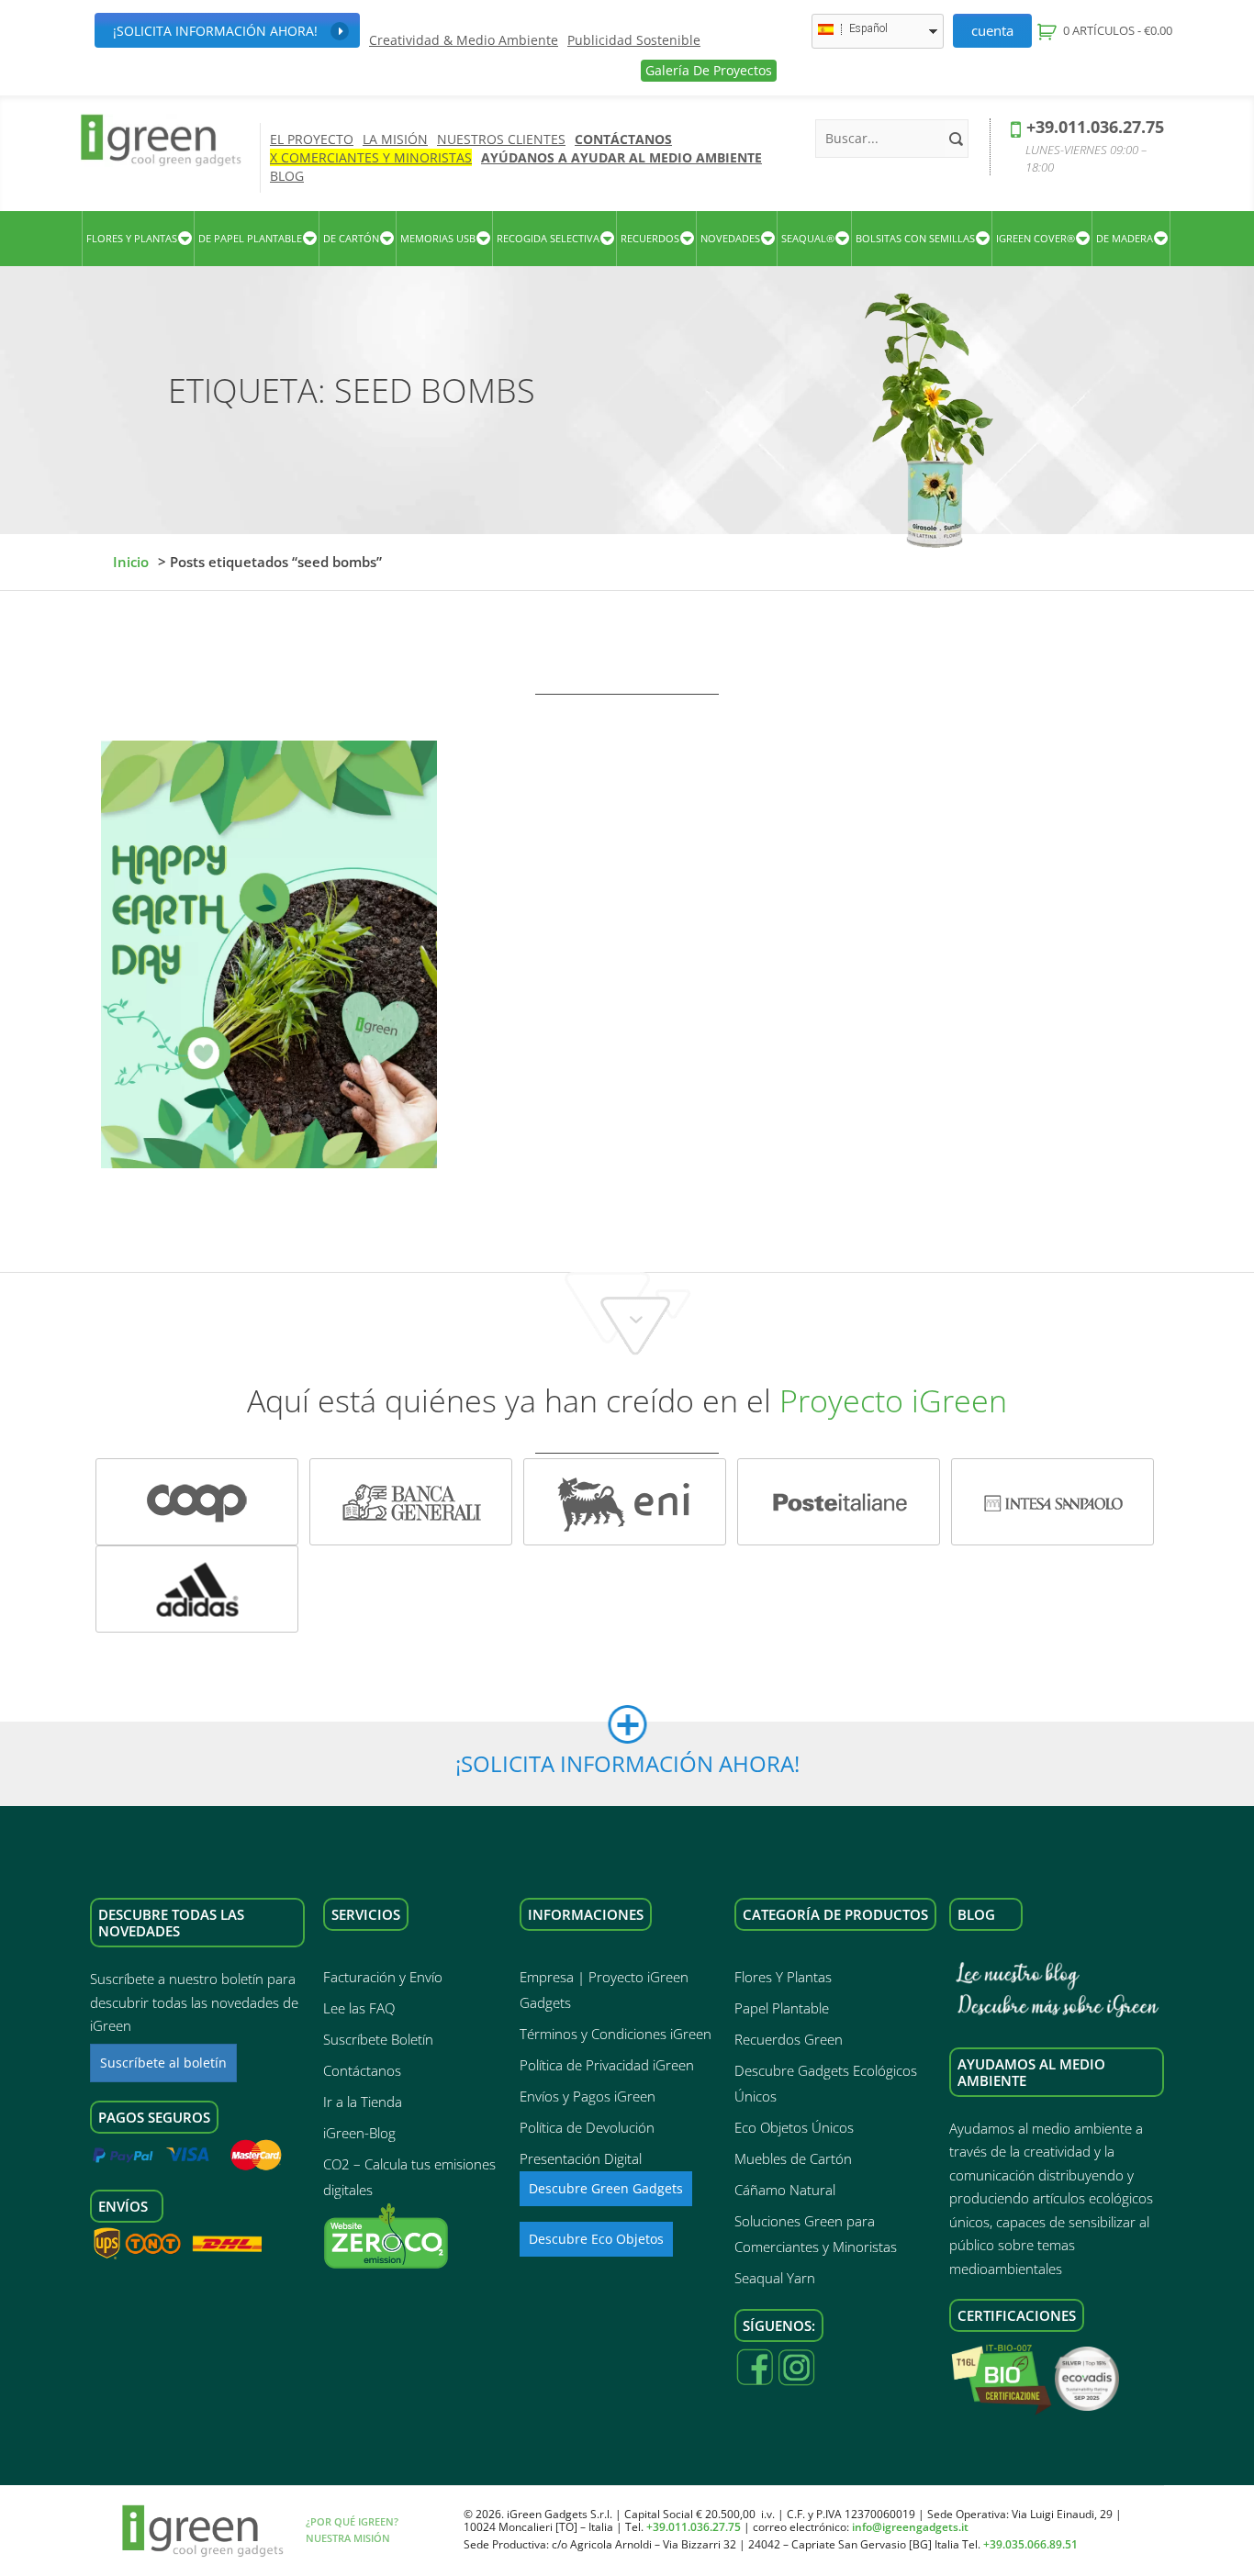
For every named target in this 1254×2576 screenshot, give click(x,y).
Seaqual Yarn (775, 2278)
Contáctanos (623, 139)
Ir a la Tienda (363, 2102)
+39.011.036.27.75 (1095, 127)
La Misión (395, 139)
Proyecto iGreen (893, 1400)
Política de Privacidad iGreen (607, 2065)
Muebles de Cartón (793, 2158)
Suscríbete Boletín (378, 2039)
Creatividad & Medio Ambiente (464, 40)
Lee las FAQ (359, 2008)
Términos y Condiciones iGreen (616, 2034)
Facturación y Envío (383, 1977)
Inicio (131, 562)
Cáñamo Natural (785, 2190)
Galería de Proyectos (709, 70)
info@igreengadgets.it (910, 2527)
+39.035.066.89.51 (1030, 2544)
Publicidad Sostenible (634, 40)
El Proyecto (312, 139)
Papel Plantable (782, 2008)
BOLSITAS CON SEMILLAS (915, 238)
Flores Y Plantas (783, 1977)
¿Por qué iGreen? (352, 2521)
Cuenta (992, 30)
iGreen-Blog (359, 2133)
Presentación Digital (581, 2158)
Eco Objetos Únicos (794, 2127)
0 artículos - (1116, 30)
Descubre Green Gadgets (606, 2188)
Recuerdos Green (789, 2039)
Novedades (730, 238)
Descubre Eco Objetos (596, 2239)
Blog (287, 176)
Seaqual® (808, 238)
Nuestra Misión (348, 2538)
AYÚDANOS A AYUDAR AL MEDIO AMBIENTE (621, 157)
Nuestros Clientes (501, 139)
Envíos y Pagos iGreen (588, 2096)
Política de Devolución (587, 2127)
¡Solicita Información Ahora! (215, 31)
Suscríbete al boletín (163, 2063)
